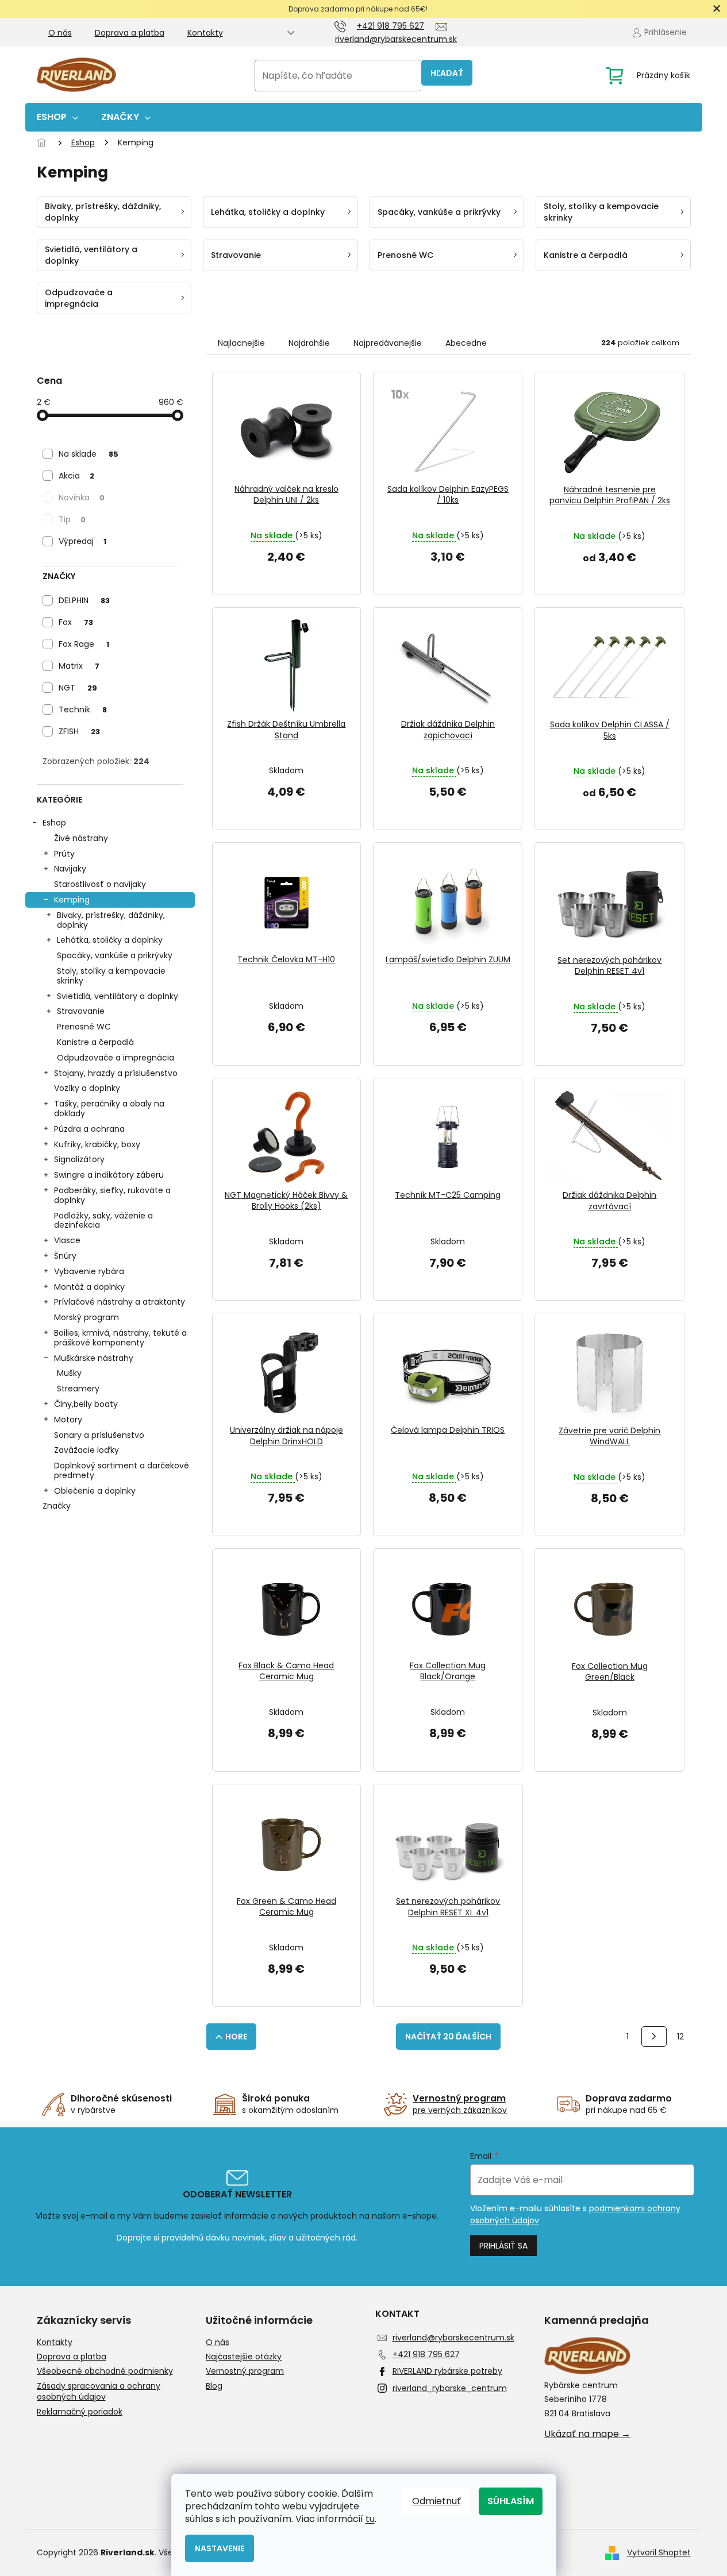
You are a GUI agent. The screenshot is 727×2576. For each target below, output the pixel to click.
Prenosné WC (84, 1027)
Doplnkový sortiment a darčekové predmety (122, 1470)
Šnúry (65, 1256)
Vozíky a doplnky (87, 1088)
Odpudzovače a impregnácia (116, 1058)
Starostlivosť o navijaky (100, 884)
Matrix (79, 666)
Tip (72, 519)
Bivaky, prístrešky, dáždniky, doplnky (111, 920)
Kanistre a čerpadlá (95, 1042)
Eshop (54, 823)
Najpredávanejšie (388, 343)
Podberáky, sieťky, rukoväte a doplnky (112, 1195)
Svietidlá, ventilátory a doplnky (118, 996)
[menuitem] (57, 117)
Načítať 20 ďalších (448, 2037)
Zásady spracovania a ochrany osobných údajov (99, 2392)
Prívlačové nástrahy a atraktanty (120, 1302)
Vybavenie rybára (89, 1271)
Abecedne (466, 343)
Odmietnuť (436, 2501)
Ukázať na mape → (587, 2434)
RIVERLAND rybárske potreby (447, 2371)
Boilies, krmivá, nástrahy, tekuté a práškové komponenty (120, 1338)
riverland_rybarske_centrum (450, 2388)
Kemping (72, 900)
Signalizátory (79, 1159)
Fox (76, 622)
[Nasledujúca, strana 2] (654, 2037)
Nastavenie (220, 2548)
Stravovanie (81, 1011)
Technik (83, 709)
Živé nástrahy (81, 838)
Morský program (86, 1317)
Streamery (78, 1389)
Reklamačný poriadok (80, 2412)
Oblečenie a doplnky (95, 1491)
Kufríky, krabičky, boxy (97, 1144)
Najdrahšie (309, 343)
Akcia (76, 476)
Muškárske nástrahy (94, 1358)
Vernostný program (245, 2371)
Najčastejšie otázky (244, 2357)
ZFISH (79, 731)
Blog (214, 2386)
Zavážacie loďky (86, 1450)
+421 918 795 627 (426, 2354)
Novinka (82, 498)
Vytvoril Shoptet (659, 2552)
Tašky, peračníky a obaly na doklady (109, 1108)
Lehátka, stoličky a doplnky (110, 940)
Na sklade (89, 454)
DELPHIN (84, 600)
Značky (57, 1506)
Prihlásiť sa (503, 2246)
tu (370, 2519)
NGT (78, 688)
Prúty (64, 854)
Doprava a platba (130, 33)
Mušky (69, 1373)
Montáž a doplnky (89, 1287)
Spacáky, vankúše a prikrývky (115, 955)
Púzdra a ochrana (89, 1129)
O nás (60, 33)
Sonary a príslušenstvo (99, 1435)
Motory (68, 1420)
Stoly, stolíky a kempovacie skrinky (111, 976)
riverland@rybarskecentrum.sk (453, 2338)
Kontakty (205, 33)
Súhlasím (511, 2501)
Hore (236, 2037)
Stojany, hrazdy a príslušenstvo (116, 1073)
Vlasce (67, 1240)
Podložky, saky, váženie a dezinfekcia (103, 1220)
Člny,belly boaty (86, 1404)
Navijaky (70, 869)
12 (680, 2037)
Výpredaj (82, 541)
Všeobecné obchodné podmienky (105, 2371)
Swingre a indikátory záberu (109, 1175)
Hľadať (447, 73)
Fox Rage (84, 644)
